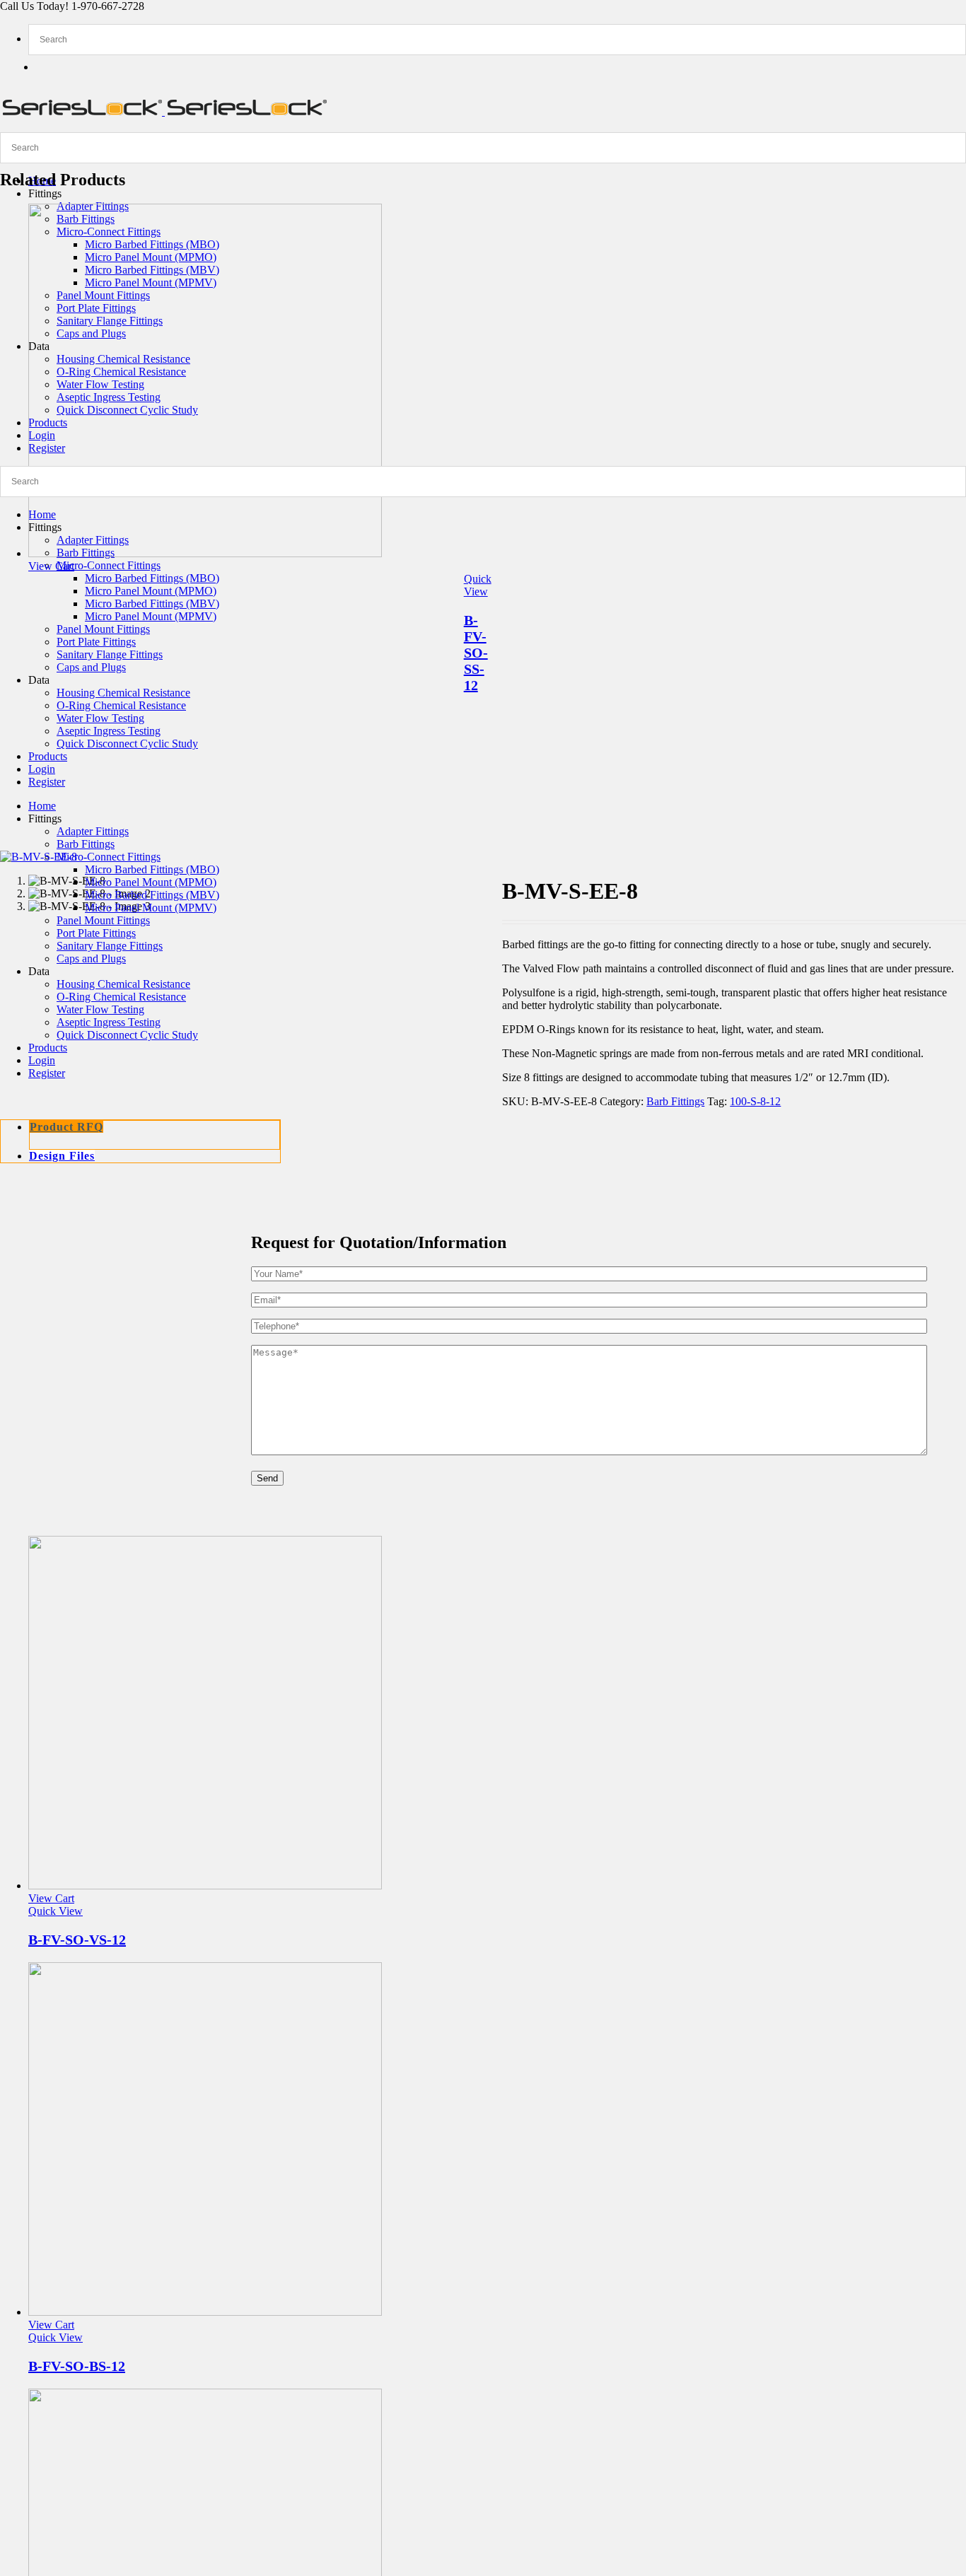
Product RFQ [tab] (66, 1127)
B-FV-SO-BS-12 (77, 2366)
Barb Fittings (675, 1101)
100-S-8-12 (755, 1101)
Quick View (478, 585)
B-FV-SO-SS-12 (476, 653)
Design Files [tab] (62, 1156)
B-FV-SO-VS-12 (77, 1940)
